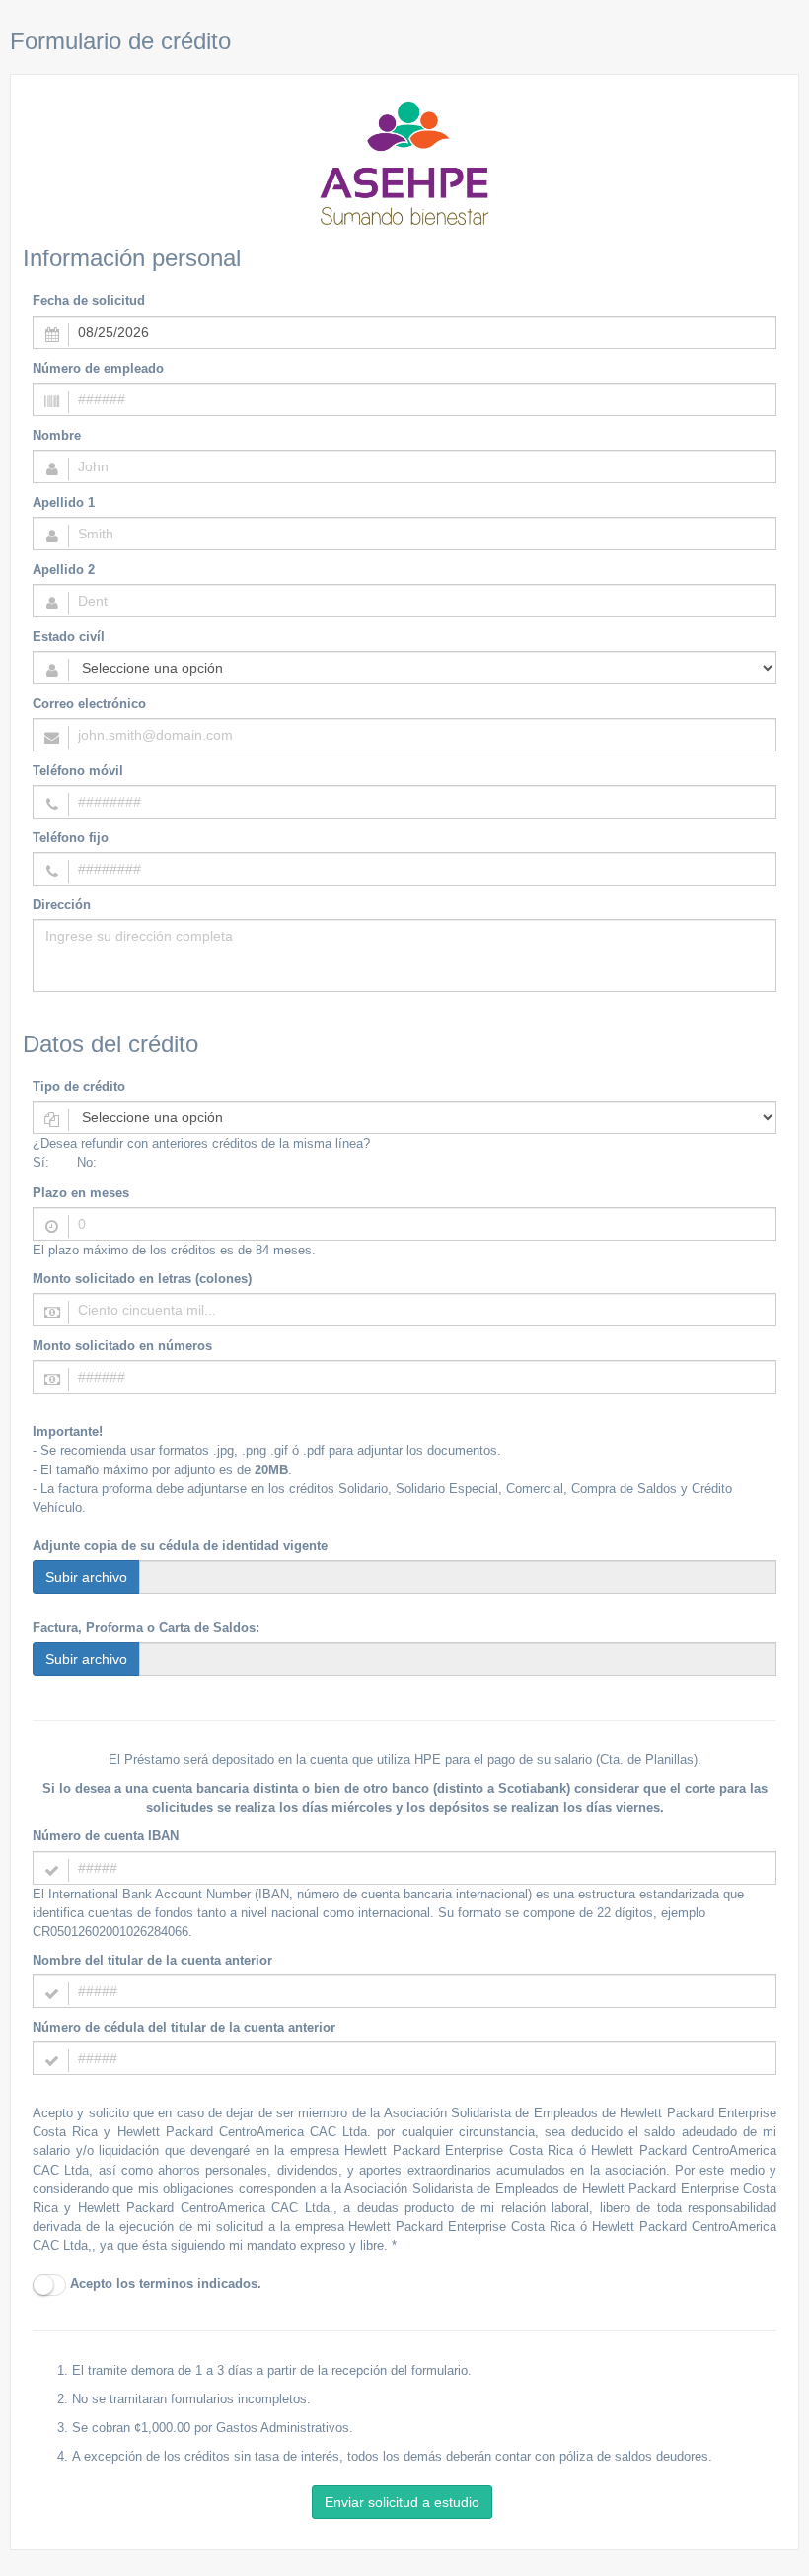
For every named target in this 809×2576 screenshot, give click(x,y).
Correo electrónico (89, 704)
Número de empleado (98, 368)
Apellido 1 (64, 502)
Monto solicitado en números (122, 1346)
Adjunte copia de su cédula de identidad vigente (180, 1546)
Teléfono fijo (71, 838)
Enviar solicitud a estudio (402, 2502)
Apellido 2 (64, 570)
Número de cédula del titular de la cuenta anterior (184, 2027)
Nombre (57, 435)
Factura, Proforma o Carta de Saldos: (146, 1628)
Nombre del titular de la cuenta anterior (152, 1960)
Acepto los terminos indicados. (164, 2284)
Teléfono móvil (78, 771)
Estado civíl (69, 637)
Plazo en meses (81, 1193)
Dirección (62, 905)
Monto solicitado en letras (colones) (142, 1279)
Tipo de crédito (79, 1086)
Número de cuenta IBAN (106, 1836)
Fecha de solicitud (89, 300)
